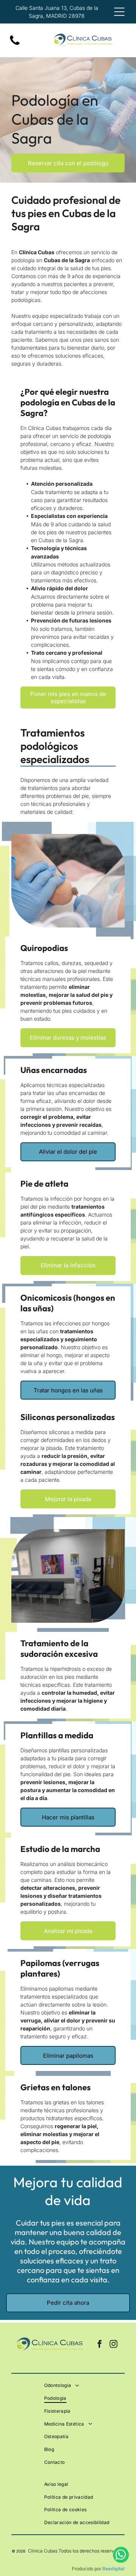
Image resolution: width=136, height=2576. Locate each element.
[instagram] (113, 2345)
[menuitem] (83, 2385)
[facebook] (99, 2345)
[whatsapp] (121, 2556)
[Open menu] (119, 12)
